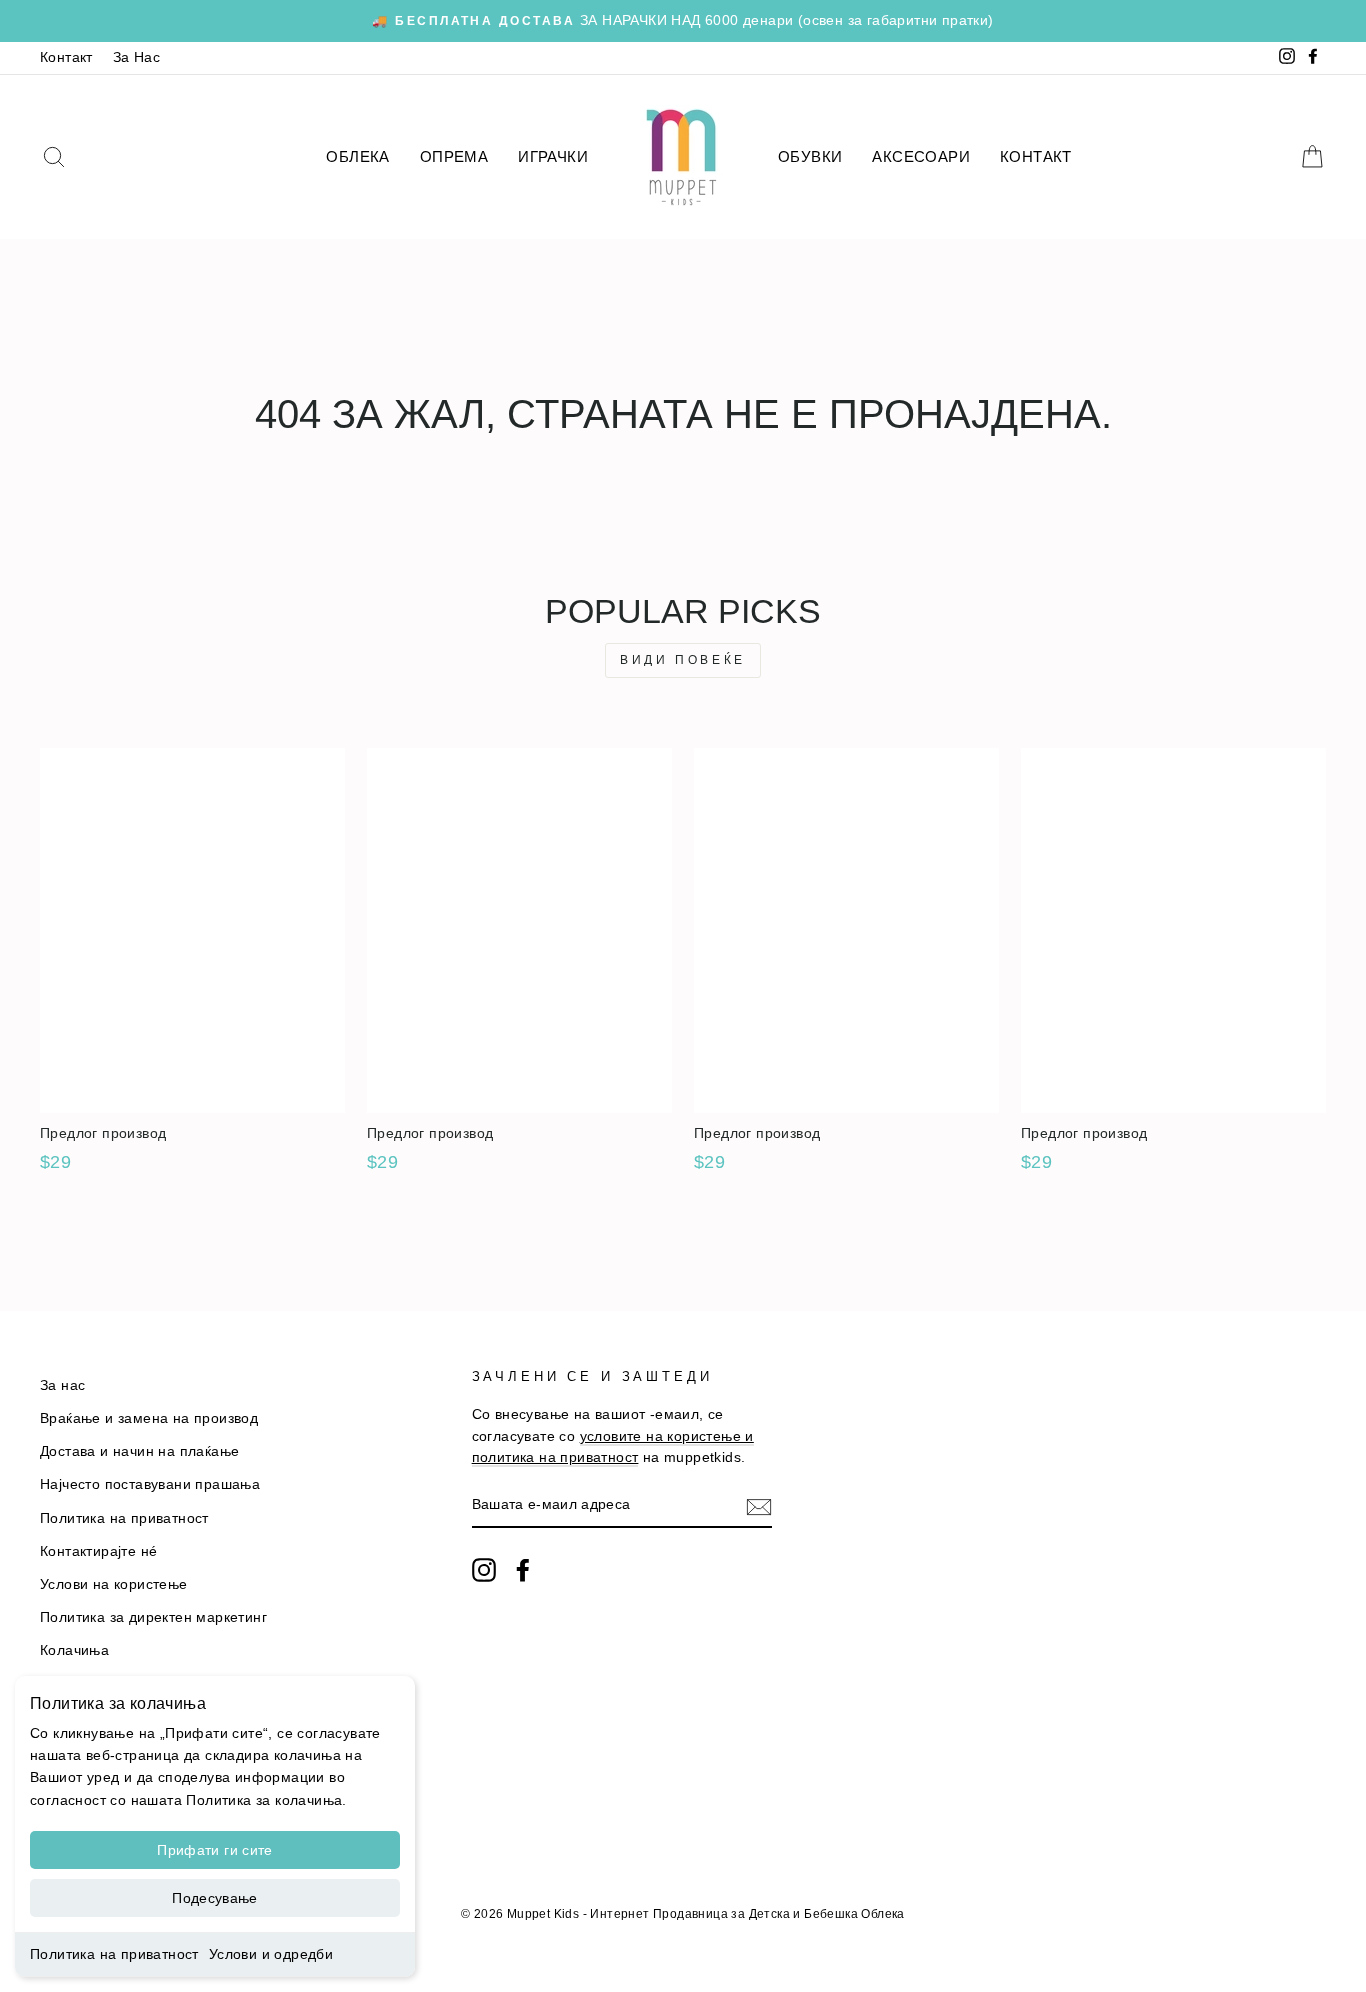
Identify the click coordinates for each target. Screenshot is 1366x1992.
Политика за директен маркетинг (153, 1617)
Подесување (215, 1898)
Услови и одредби (271, 1954)
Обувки (810, 156)
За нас (62, 1385)
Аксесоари (921, 156)
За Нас (136, 57)
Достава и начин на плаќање (139, 1451)
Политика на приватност (114, 1954)
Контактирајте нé (98, 1551)
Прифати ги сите (214, 1850)
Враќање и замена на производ (149, 1418)
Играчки (553, 156)
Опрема (454, 156)
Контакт (66, 57)
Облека (357, 156)
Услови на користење (114, 1584)
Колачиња (74, 1650)
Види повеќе (683, 660)
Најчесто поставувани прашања (150, 1484)
